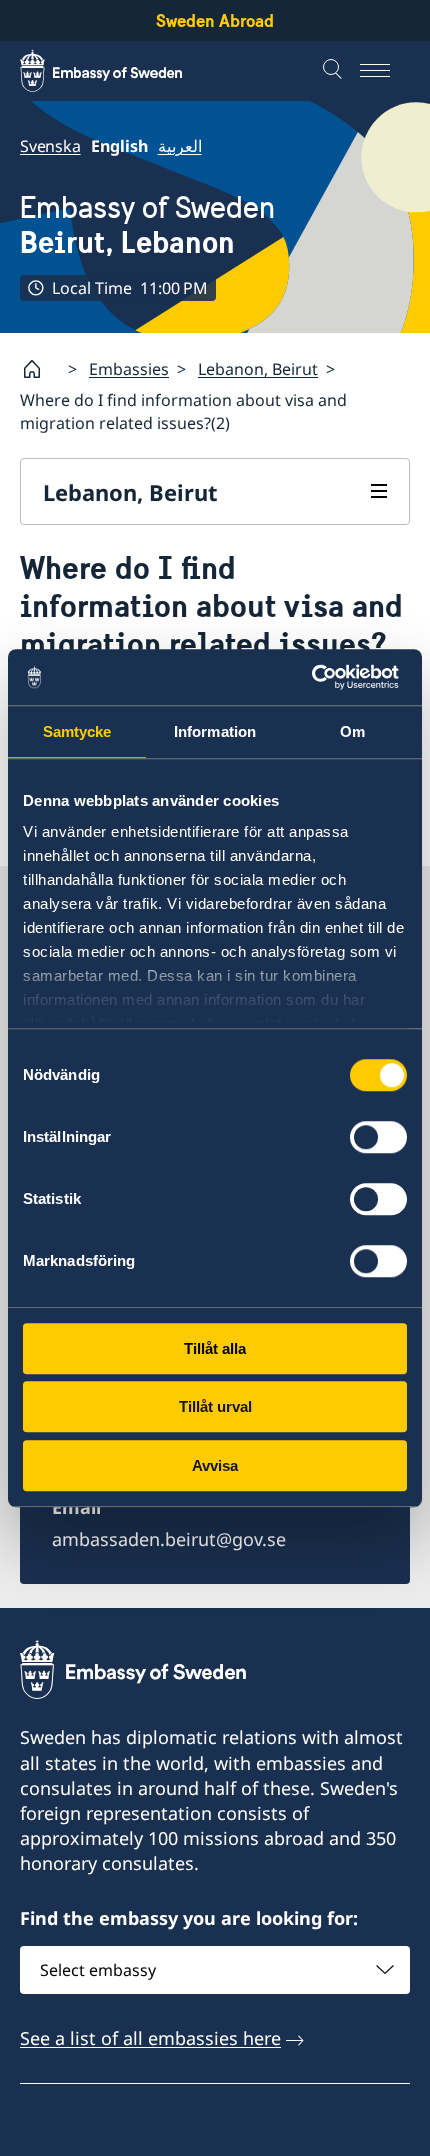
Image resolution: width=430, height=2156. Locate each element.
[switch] (378, 1137)
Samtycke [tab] (77, 731)
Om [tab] (352, 731)
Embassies (129, 369)
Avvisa (215, 1465)
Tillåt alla (215, 1348)
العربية (180, 146)
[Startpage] (40, 369)
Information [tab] (215, 731)
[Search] (335, 71)
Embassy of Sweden (147, 224)
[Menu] (385, 71)
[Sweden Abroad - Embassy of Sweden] (120, 71)
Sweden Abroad (215, 20)
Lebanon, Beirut (258, 369)
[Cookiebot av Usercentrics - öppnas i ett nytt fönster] (319, 677)
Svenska (50, 146)
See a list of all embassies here (150, 2038)
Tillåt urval (215, 1406)
